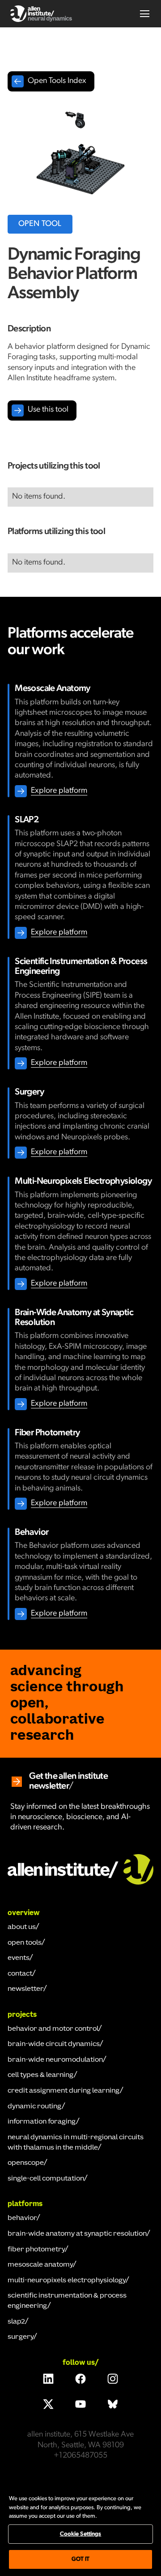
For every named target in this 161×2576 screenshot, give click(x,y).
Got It (81, 2559)
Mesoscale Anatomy (40, 2265)
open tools (25, 1943)
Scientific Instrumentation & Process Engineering (67, 2301)
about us (22, 1927)
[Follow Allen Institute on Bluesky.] (113, 2404)
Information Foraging (42, 2122)
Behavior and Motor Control (53, 2029)
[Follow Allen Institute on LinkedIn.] (48, 2379)
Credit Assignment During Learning (64, 2091)
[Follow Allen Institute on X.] (48, 2404)
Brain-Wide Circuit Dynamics (54, 2044)
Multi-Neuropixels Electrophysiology (67, 2281)
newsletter (25, 1989)
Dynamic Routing (35, 2107)
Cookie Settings (81, 2534)
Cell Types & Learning (41, 2075)
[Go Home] (80, 1868)
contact (20, 1974)
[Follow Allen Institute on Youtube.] (80, 2404)
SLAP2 (16, 2322)
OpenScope (26, 2163)
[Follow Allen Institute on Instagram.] (113, 2379)
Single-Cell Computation (46, 2179)
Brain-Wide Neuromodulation (55, 2060)
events (19, 1958)
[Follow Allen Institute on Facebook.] (80, 2379)
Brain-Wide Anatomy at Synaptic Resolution (77, 2234)
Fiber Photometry (36, 2250)
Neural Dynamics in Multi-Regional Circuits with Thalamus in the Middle (76, 2143)
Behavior (22, 2218)
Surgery (21, 2337)
